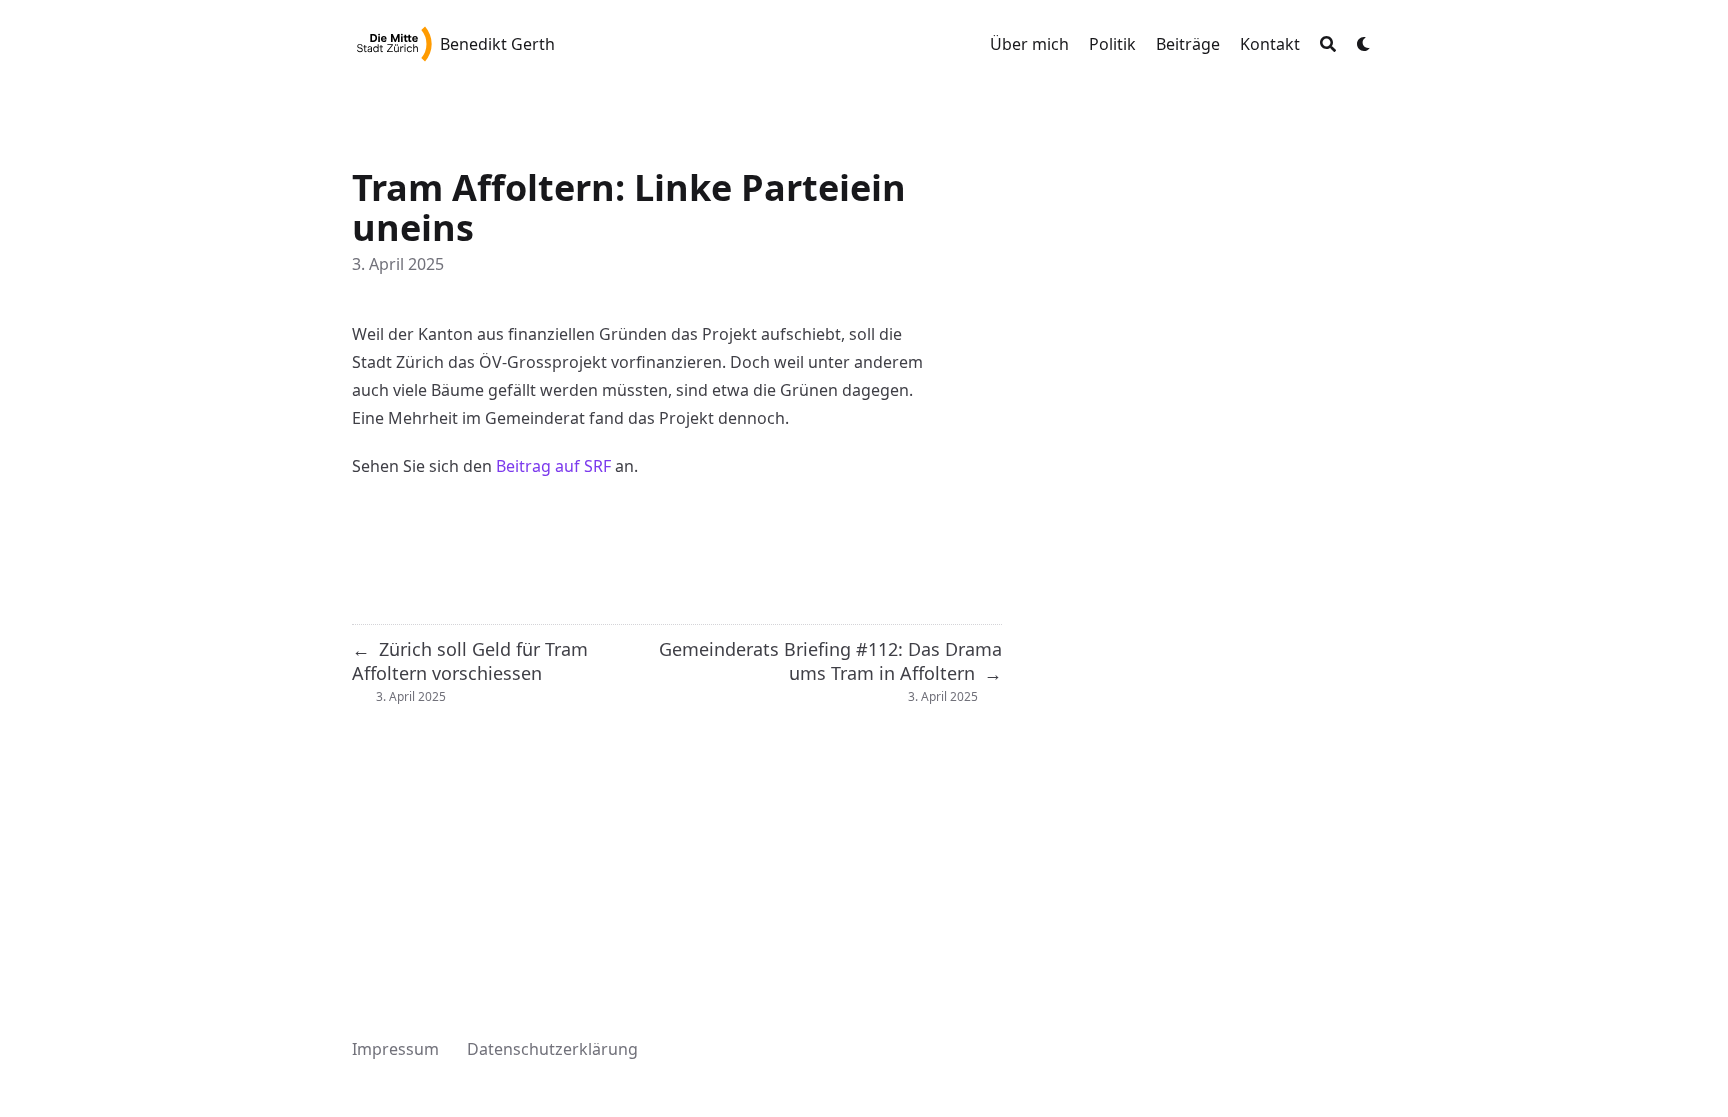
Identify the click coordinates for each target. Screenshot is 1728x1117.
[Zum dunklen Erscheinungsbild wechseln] (1364, 44)
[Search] (1328, 44)
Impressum (395, 1049)
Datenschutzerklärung (552, 1049)
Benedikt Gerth (497, 44)
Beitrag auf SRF (553, 466)
